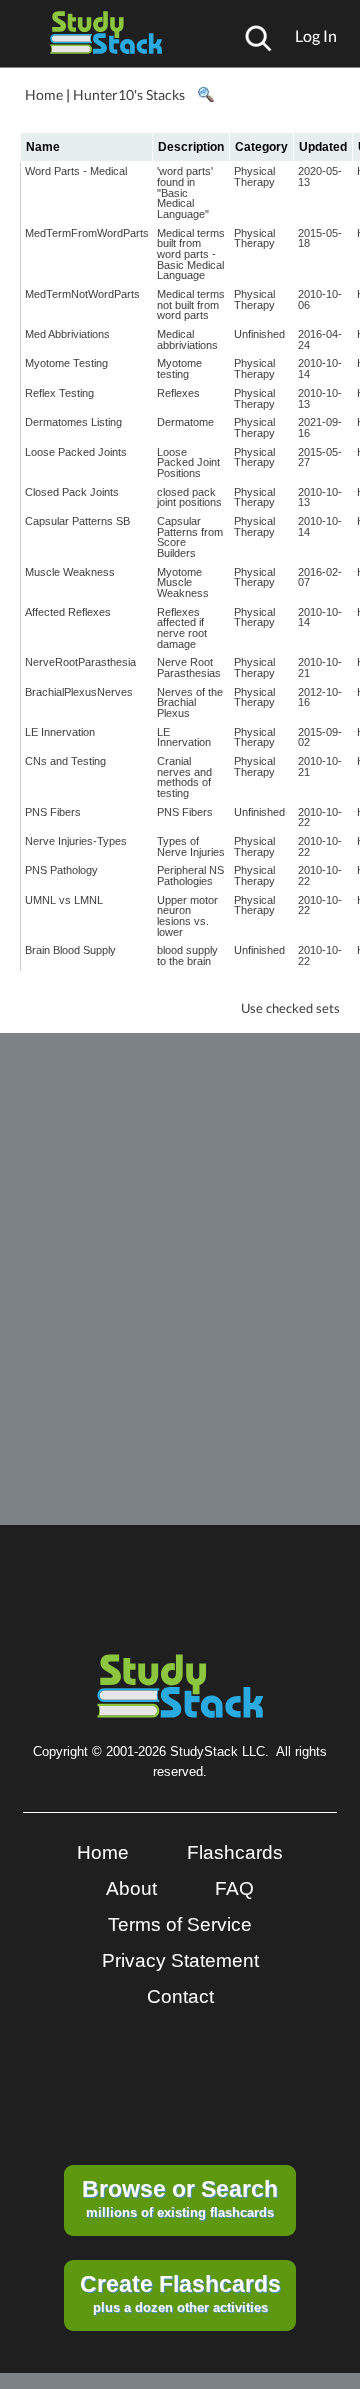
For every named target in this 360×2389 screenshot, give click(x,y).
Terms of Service (180, 1924)
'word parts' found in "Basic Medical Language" (185, 192)
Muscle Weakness (70, 572)
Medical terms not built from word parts (191, 304)
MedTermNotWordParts (82, 294)
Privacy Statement (180, 1960)
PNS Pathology (61, 870)
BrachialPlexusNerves (79, 692)
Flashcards (235, 1852)
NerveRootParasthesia (80, 662)
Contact (180, 1996)
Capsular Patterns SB (77, 521)
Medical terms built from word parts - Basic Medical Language (191, 254)
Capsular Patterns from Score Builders (190, 537)
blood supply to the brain (187, 955)
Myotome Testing (66, 363)
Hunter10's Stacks (129, 94)
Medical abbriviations (187, 339)
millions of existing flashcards (180, 2198)
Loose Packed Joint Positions (188, 462)
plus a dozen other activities (180, 2293)
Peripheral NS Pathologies (190, 875)
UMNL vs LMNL (64, 900)
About (131, 1888)
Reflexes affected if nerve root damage (182, 628)
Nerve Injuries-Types (76, 841)
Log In (316, 35)
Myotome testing (179, 368)
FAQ (234, 1888)
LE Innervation (60, 732)
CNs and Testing (65, 761)
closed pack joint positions (189, 497)
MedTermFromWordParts (87, 233)
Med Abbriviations (67, 334)
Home (44, 94)
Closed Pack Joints (72, 492)
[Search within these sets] (205, 95)
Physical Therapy (254, 176)
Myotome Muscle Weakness (183, 582)
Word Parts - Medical (76, 171)
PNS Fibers (53, 812)
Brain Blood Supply (70, 950)
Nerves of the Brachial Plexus (190, 702)
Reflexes (178, 393)
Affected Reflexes (68, 612)
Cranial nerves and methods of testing (184, 777)
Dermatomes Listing (73, 422)
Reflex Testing (59, 393)
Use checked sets (290, 1008)
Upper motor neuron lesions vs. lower (187, 916)
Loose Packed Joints (76, 452)
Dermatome (185, 422)
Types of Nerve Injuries (191, 846)
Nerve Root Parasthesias (189, 667)
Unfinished (259, 334)
